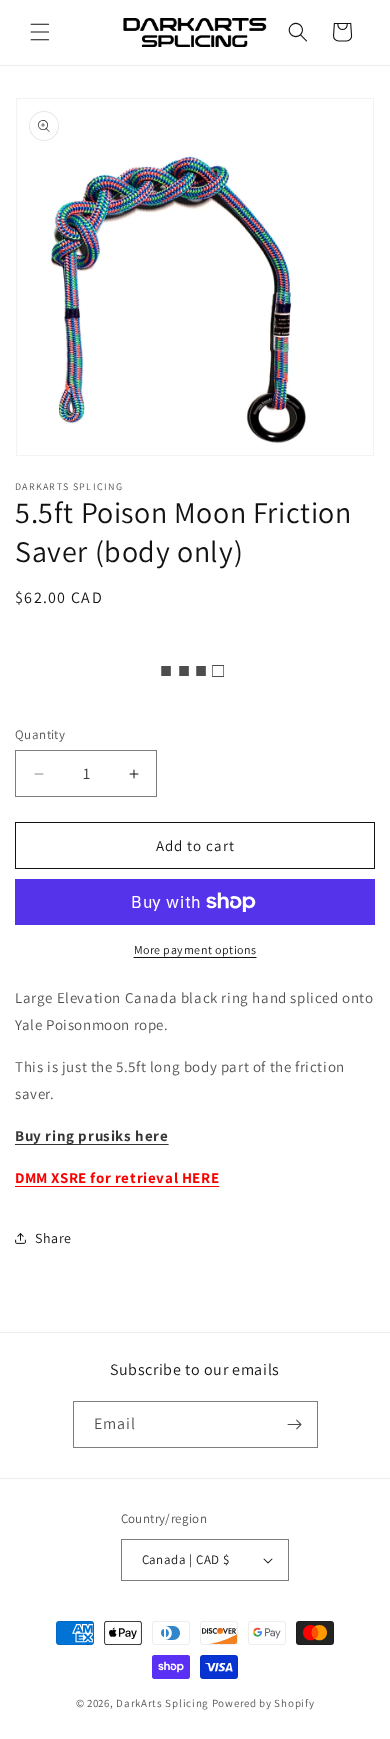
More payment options (195, 949)
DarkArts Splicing (162, 1703)
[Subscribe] (295, 1424)
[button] (40, 32)
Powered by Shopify (263, 1703)
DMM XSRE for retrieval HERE (117, 1177)
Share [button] (53, 1238)
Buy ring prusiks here (92, 1135)
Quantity (40, 734)
